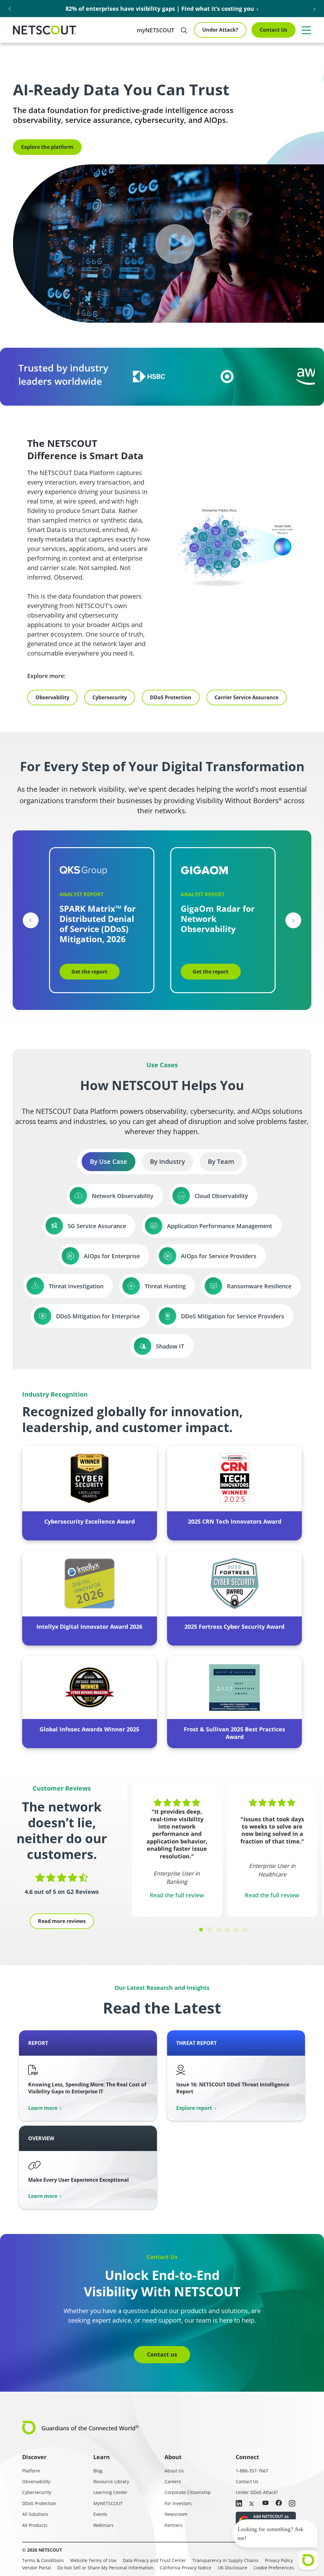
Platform (31, 2471)
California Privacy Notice (186, 2568)
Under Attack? (220, 30)
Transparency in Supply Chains (225, 2560)
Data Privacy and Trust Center (154, 2560)
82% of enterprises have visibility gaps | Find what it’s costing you (160, 9)
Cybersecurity (110, 697)
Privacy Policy (279, 2560)
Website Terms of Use (93, 2560)
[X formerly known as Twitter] (252, 2503)
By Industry (168, 1161)
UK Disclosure (232, 2568)
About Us (174, 2471)
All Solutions (35, 2514)
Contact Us (274, 30)
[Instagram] (292, 2504)
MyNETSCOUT (108, 2503)
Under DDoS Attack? (257, 2492)
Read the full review (177, 1895)
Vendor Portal (37, 2568)
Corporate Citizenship (188, 2492)
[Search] (184, 30)
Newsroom (176, 2514)
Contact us (162, 2354)
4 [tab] (227, 1930)
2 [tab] (210, 1930)
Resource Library (111, 2481)
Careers (173, 2481)
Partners (174, 2525)
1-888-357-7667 (252, 2471)
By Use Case (109, 1161)
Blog (98, 2471)
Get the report (89, 972)
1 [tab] (201, 1930)
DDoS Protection (171, 697)
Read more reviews (62, 1921)
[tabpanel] (177, 1850)
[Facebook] (279, 2503)
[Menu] (306, 30)
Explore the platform (47, 147)
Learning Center (110, 2492)
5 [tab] (236, 1930)
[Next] (293, 920)
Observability (52, 697)
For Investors (178, 2503)
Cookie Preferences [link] (274, 2568)
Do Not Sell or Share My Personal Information (105, 2568)
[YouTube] (265, 2503)
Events (100, 2514)
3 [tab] (219, 1930)
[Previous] (31, 920)
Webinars (103, 2525)
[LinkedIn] (239, 2504)
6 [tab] (245, 1930)
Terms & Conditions (43, 2560)
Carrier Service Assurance (246, 697)
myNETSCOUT (156, 30)
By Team (221, 1161)
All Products (35, 2525)
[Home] (45, 30)
